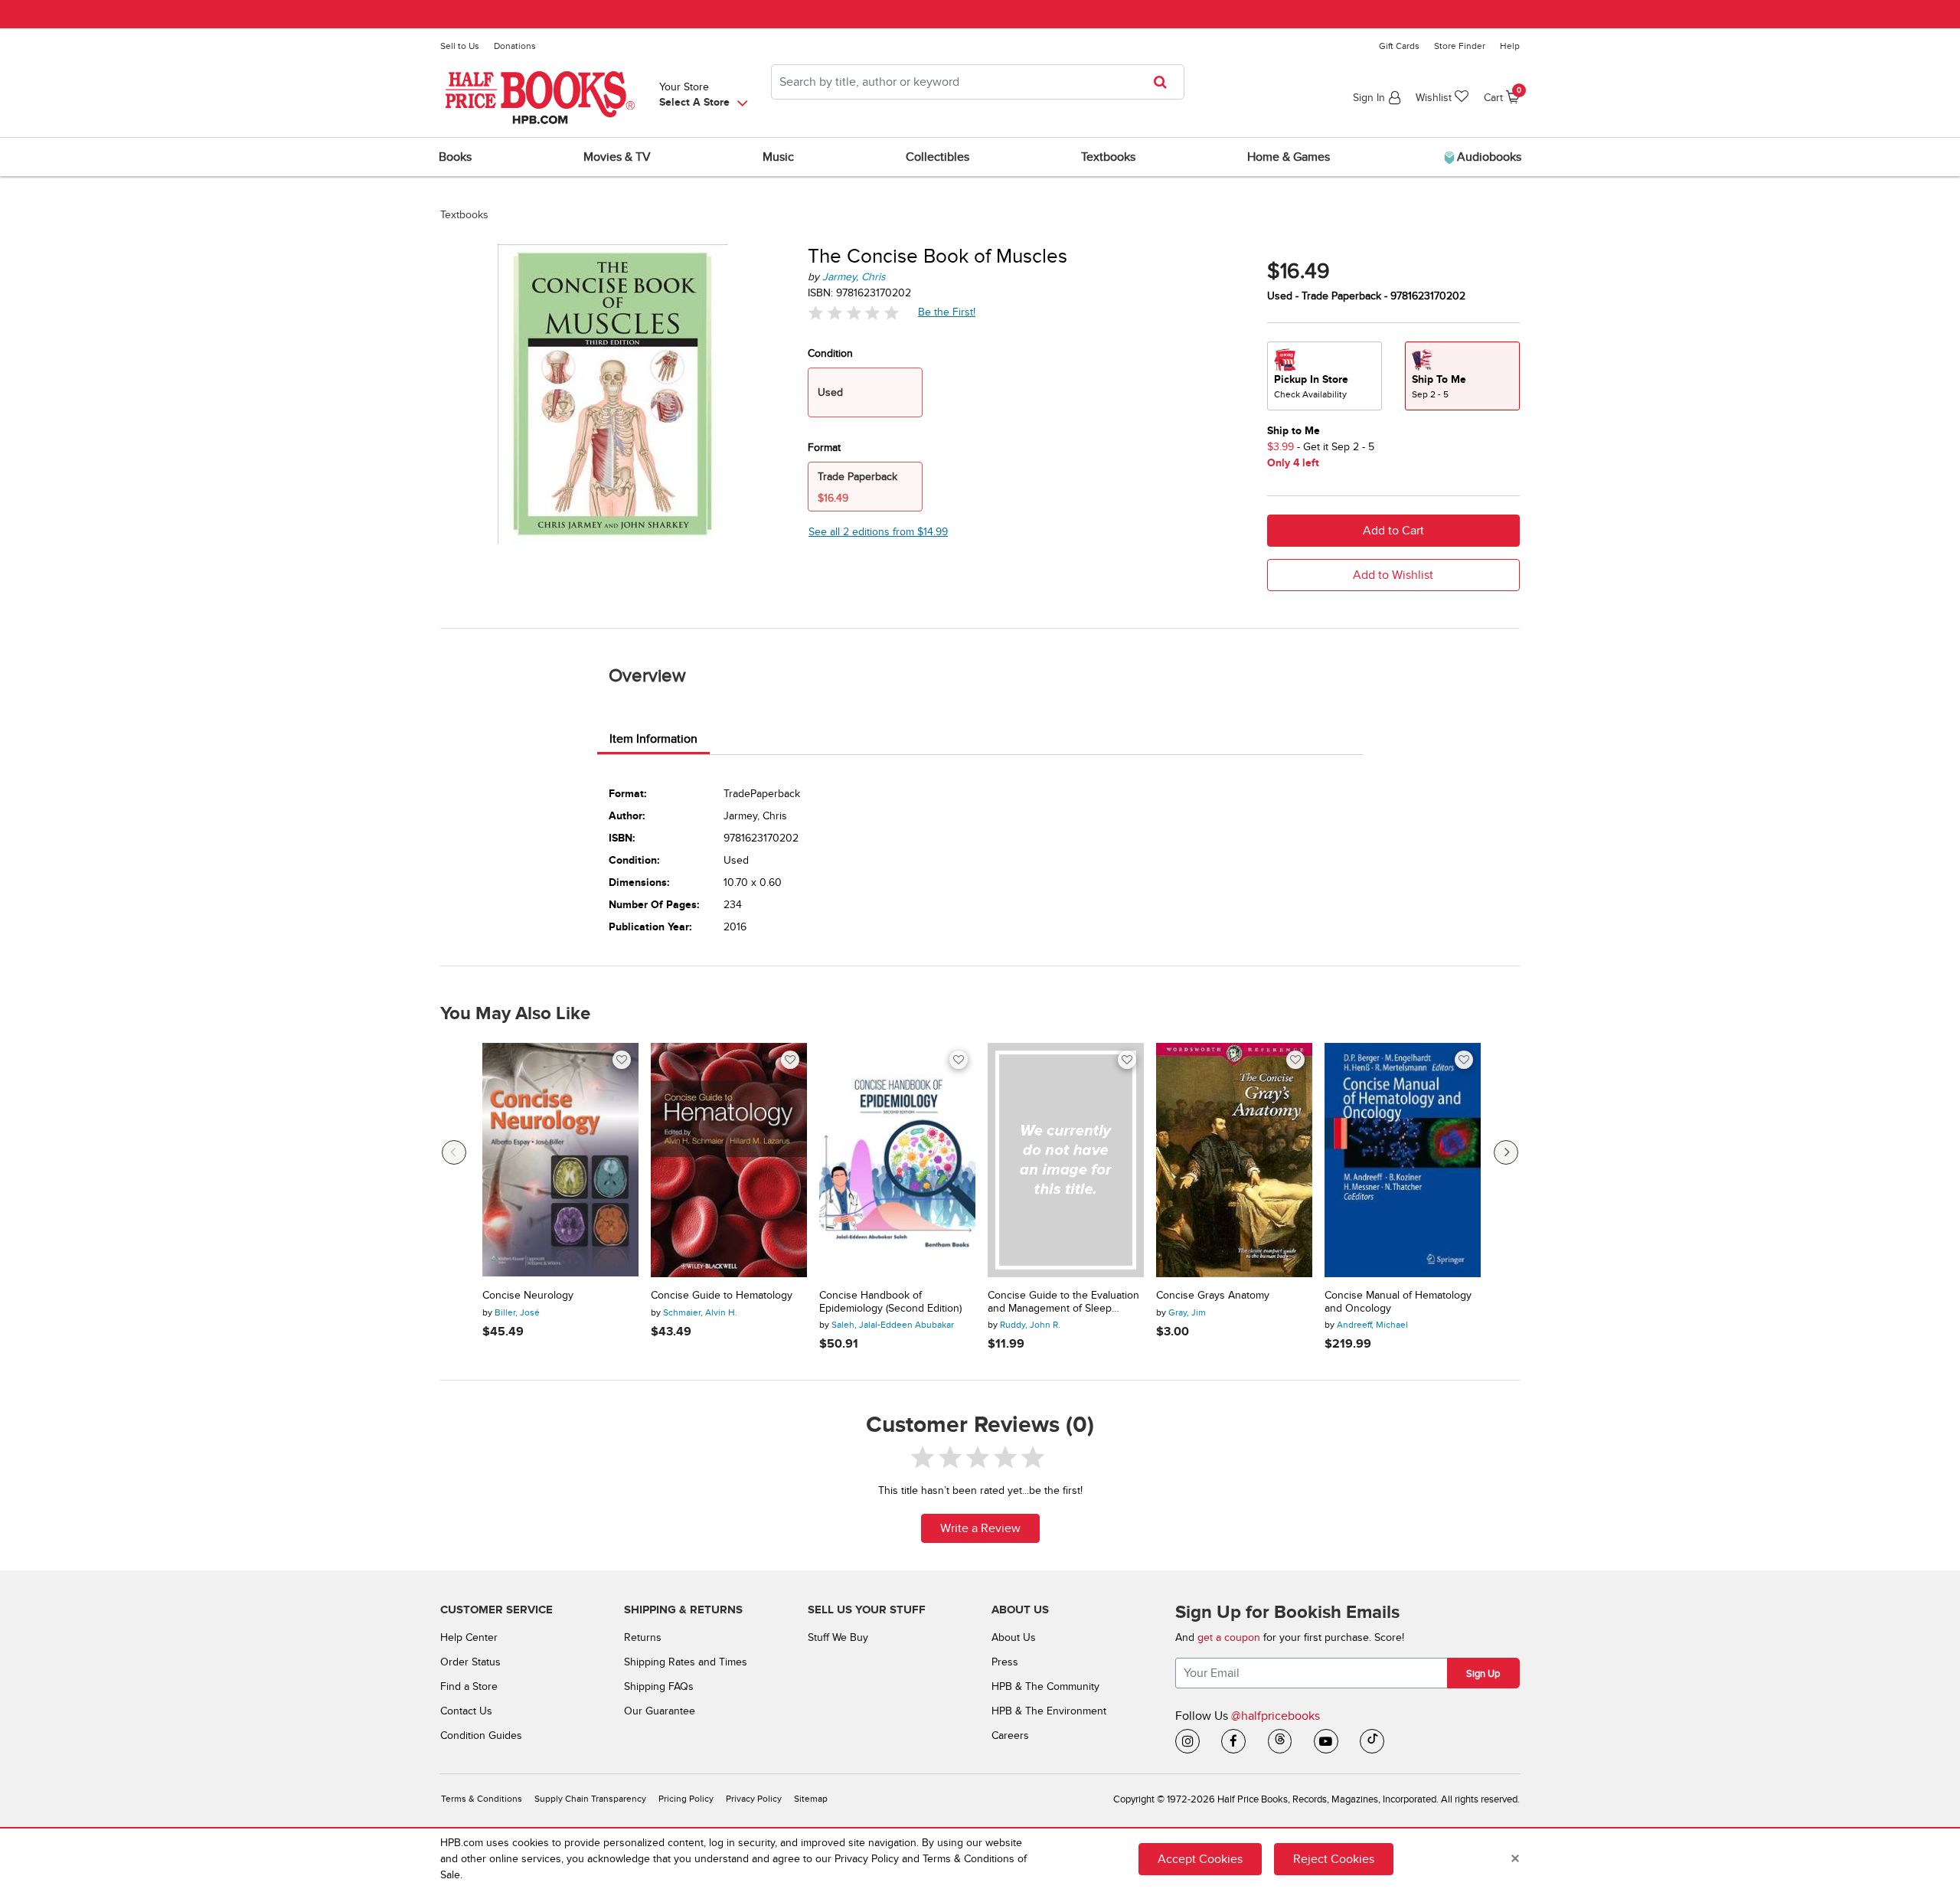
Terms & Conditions (482, 1799)
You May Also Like (515, 1014)
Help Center (469, 1637)
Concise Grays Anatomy (1213, 1296)
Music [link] (778, 157)
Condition (830, 353)
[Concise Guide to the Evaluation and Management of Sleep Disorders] (1066, 1160)
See (878, 532)
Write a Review (980, 1528)
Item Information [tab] (653, 739)
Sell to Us (460, 46)
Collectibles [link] (938, 157)
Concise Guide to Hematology (722, 1296)
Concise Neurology (528, 1296)
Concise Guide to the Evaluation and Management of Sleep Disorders (1063, 1302)
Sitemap (811, 1799)
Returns (643, 1637)
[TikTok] (1372, 1741)
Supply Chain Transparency (590, 1799)
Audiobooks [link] (1488, 157)
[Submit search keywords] (1165, 82)
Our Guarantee (660, 1711)
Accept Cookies (1200, 1858)
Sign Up (1483, 1674)
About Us (1014, 1637)
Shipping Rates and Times (686, 1662)
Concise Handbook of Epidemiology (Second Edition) (890, 1302)
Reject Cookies (1334, 1858)
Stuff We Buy (838, 1637)
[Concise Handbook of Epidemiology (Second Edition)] (897, 1160)
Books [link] (455, 157)
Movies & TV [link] (617, 157)
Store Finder (1460, 46)
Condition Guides (481, 1735)
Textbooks (464, 215)
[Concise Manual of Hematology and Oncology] (1403, 1160)
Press (1005, 1662)
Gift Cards (1399, 46)
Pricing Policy (686, 1799)
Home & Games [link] (1289, 157)
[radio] (1325, 376)
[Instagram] (1187, 1741)
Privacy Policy (754, 1799)
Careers (1010, 1735)
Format (824, 448)
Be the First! (947, 312)
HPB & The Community (1045, 1686)
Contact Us (466, 1711)
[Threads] (1280, 1741)
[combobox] (978, 82)
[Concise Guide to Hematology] (729, 1160)
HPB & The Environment (1049, 1711)
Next (1506, 1152)
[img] (854, 313)
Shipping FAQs (659, 1686)
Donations (515, 46)
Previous (454, 1152)
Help (1510, 46)
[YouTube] (1326, 1741)
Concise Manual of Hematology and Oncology (1398, 1302)
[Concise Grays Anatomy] (1234, 1160)
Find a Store (469, 1686)
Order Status (470, 1662)
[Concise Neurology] (560, 1160)
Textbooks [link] (1108, 157)
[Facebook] (1233, 1741)
